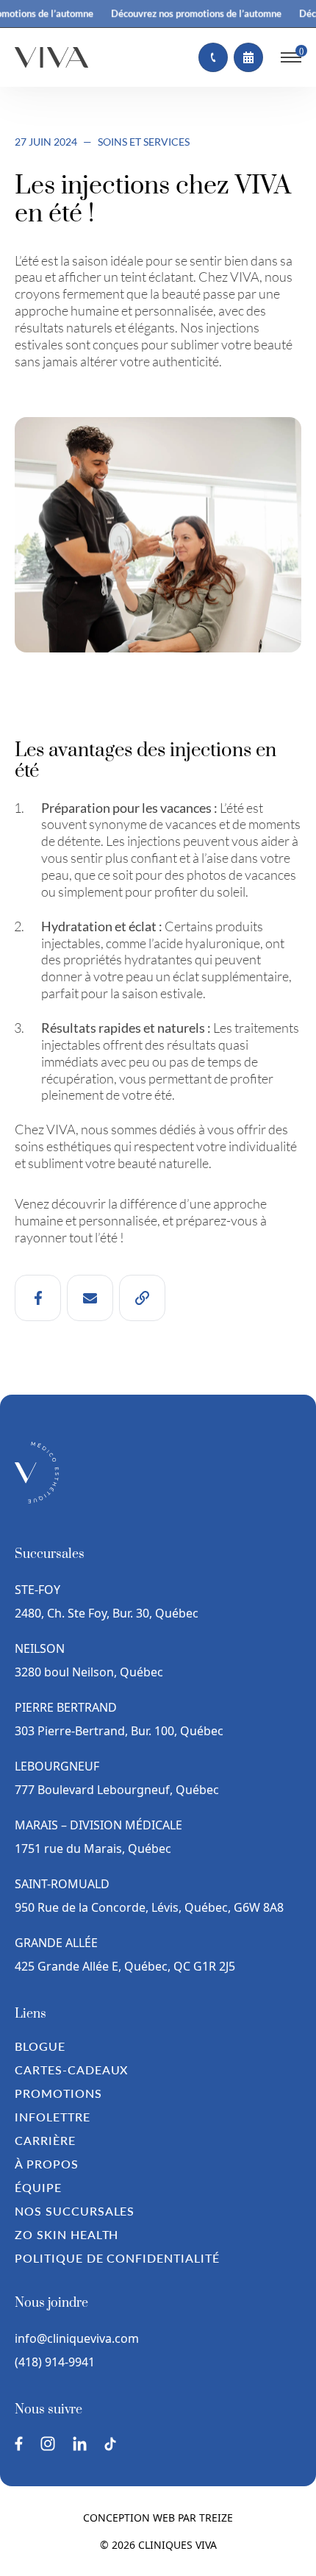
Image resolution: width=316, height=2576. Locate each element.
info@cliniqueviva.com (77, 2338)
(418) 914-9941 (55, 2362)
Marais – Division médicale (98, 1825)
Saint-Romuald (64, 1884)
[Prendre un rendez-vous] (248, 57)
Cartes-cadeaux (71, 2070)
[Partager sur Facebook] (38, 1298)
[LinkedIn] (80, 2444)
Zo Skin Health (67, 2234)
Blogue (40, 2046)
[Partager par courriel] (90, 1298)
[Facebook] (19, 2444)
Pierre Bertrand (66, 1707)
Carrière (45, 2140)
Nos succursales (75, 2211)
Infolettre (53, 2117)
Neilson (40, 1648)
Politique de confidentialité (117, 2258)
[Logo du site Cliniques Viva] (51, 57)
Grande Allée (56, 1943)
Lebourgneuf (57, 1766)
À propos (47, 2164)
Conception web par (158, 2518)
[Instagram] (48, 2444)
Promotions (58, 2093)
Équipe (38, 2187)
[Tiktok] (110, 2444)
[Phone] (213, 57)
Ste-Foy (37, 1590)
